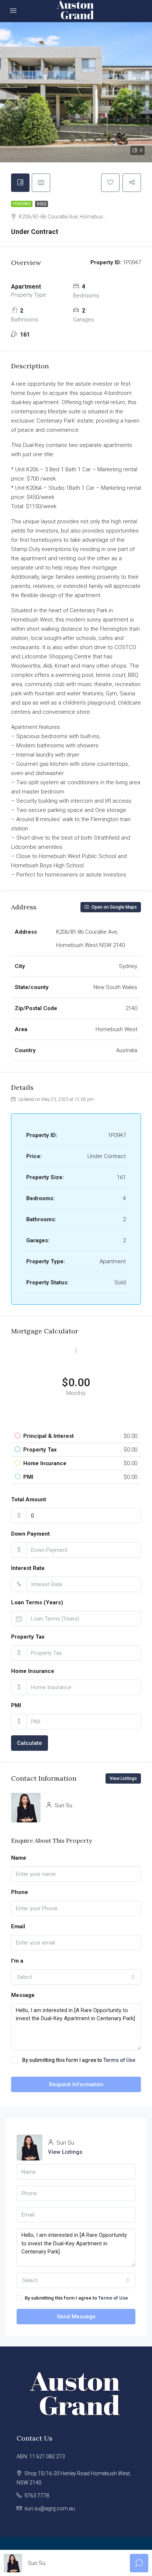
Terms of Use (119, 2060)
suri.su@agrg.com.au (50, 2508)
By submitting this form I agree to (79, 2060)
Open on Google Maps (114, 907)
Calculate (30, 1743)
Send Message (76, 2317)
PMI (16, 1705)
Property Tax (28, 1637)
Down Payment (30, 1534)
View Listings (123, 1778)
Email (18, 1926)
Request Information (76, 2084)
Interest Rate (28, 1568)
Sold (42, 204)
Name (19, 1858)
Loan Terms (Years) (37, 1602)
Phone (20, 1892)
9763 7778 (37, 2496)
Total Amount (29, 1499)
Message (23, 1995)
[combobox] (76, 1977)
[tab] (20, 183)
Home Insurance (33, 1671)
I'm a (17, 1961)
